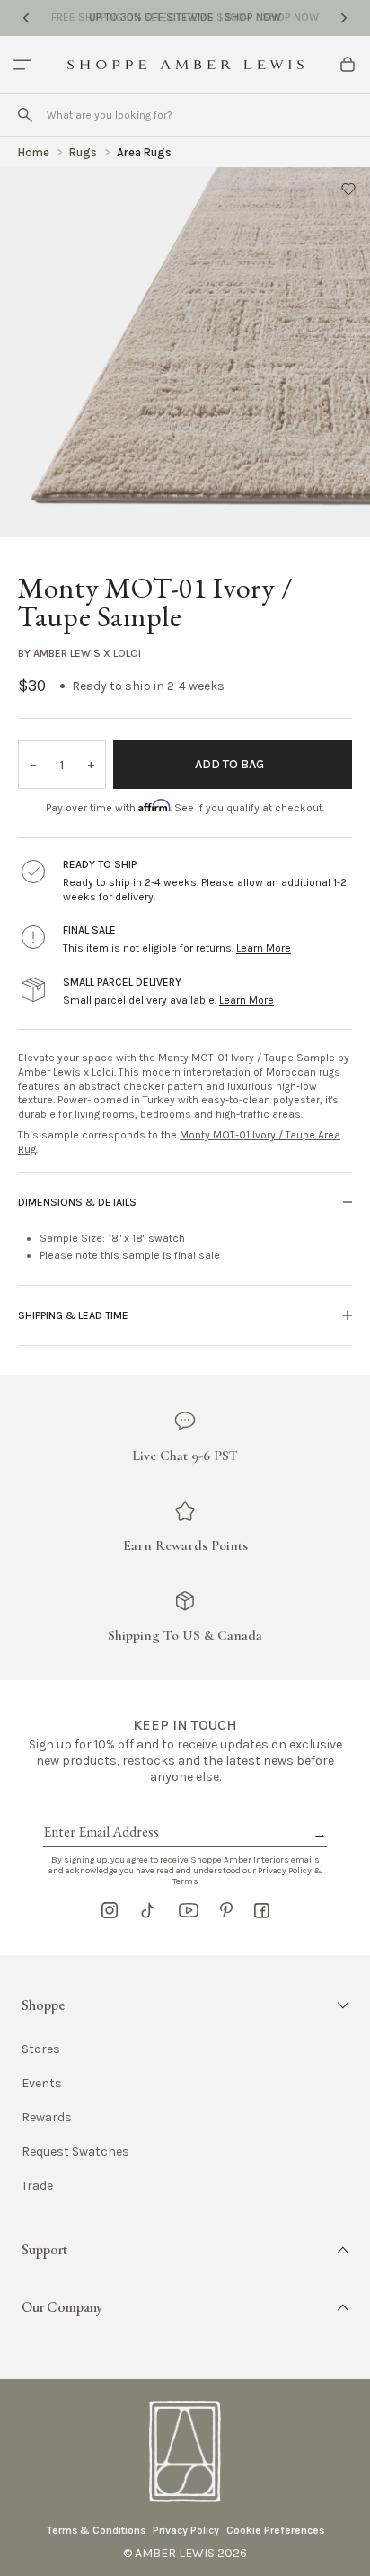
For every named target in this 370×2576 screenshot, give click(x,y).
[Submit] (25, 115)
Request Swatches (75, 2152)
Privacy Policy (186, 2530)
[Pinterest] (226, 1910)
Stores (41, 2049)
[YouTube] (189, 1910)
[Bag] (348, 65)
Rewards (47, 2118)
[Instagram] (110, 1910)
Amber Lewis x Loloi (87, 653)
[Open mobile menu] (22, 65)
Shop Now (253, 17)
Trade (37, 2186)
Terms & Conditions (96, 2530)
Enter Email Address (100, 1811)
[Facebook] (262, 1910)
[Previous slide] (26, 18)
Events (42, 2084)
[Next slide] (344, 18)
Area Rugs (144, 152)
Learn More (264, 948)
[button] (348, 189)
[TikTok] (148, 1910)
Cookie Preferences (275, 2530)
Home (34, 152)
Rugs (83, 152)
